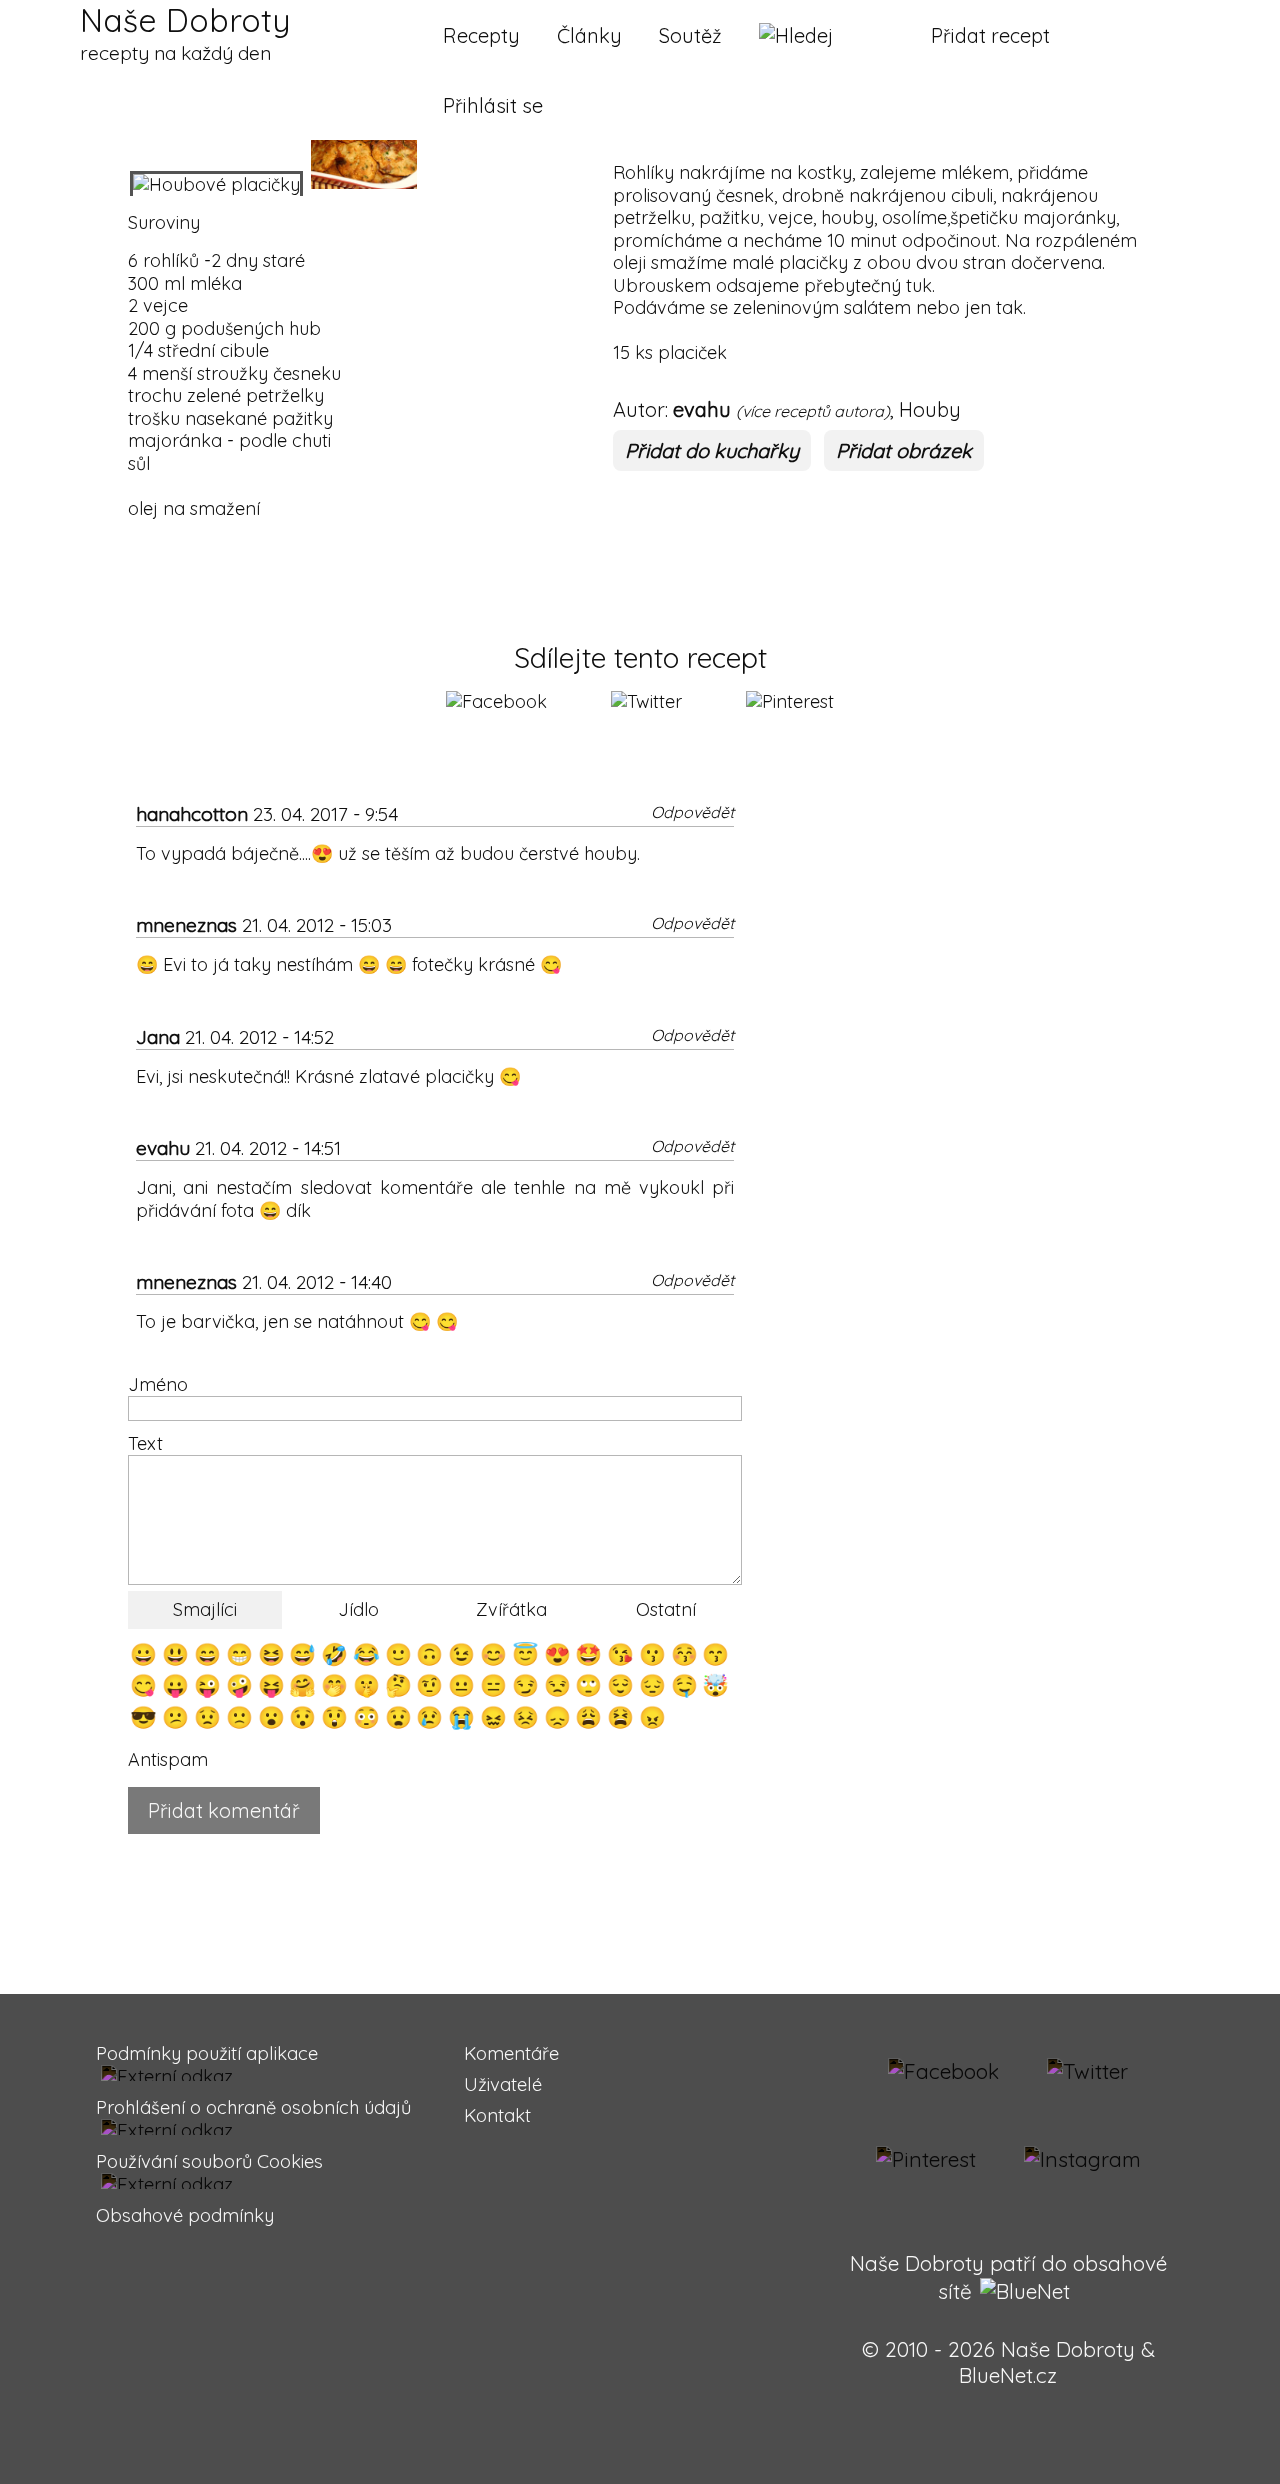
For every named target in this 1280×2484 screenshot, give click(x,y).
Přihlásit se (493, 105)
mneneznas (186, 925)
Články (589, 35)
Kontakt (497, 2115)
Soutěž (690, 35)
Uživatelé (503, 2084)
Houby (930, 409)
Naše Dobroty (185, 32)
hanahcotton (192, 814)
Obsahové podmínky (185, 2215)
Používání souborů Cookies (209, 2161)
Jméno (158, 1384)
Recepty (481, 35)
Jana (158, 1037)
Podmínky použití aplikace (207, 2053)
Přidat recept (990, 35)
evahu (702, 409)
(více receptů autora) (813, 411)
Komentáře (511, 2053)
